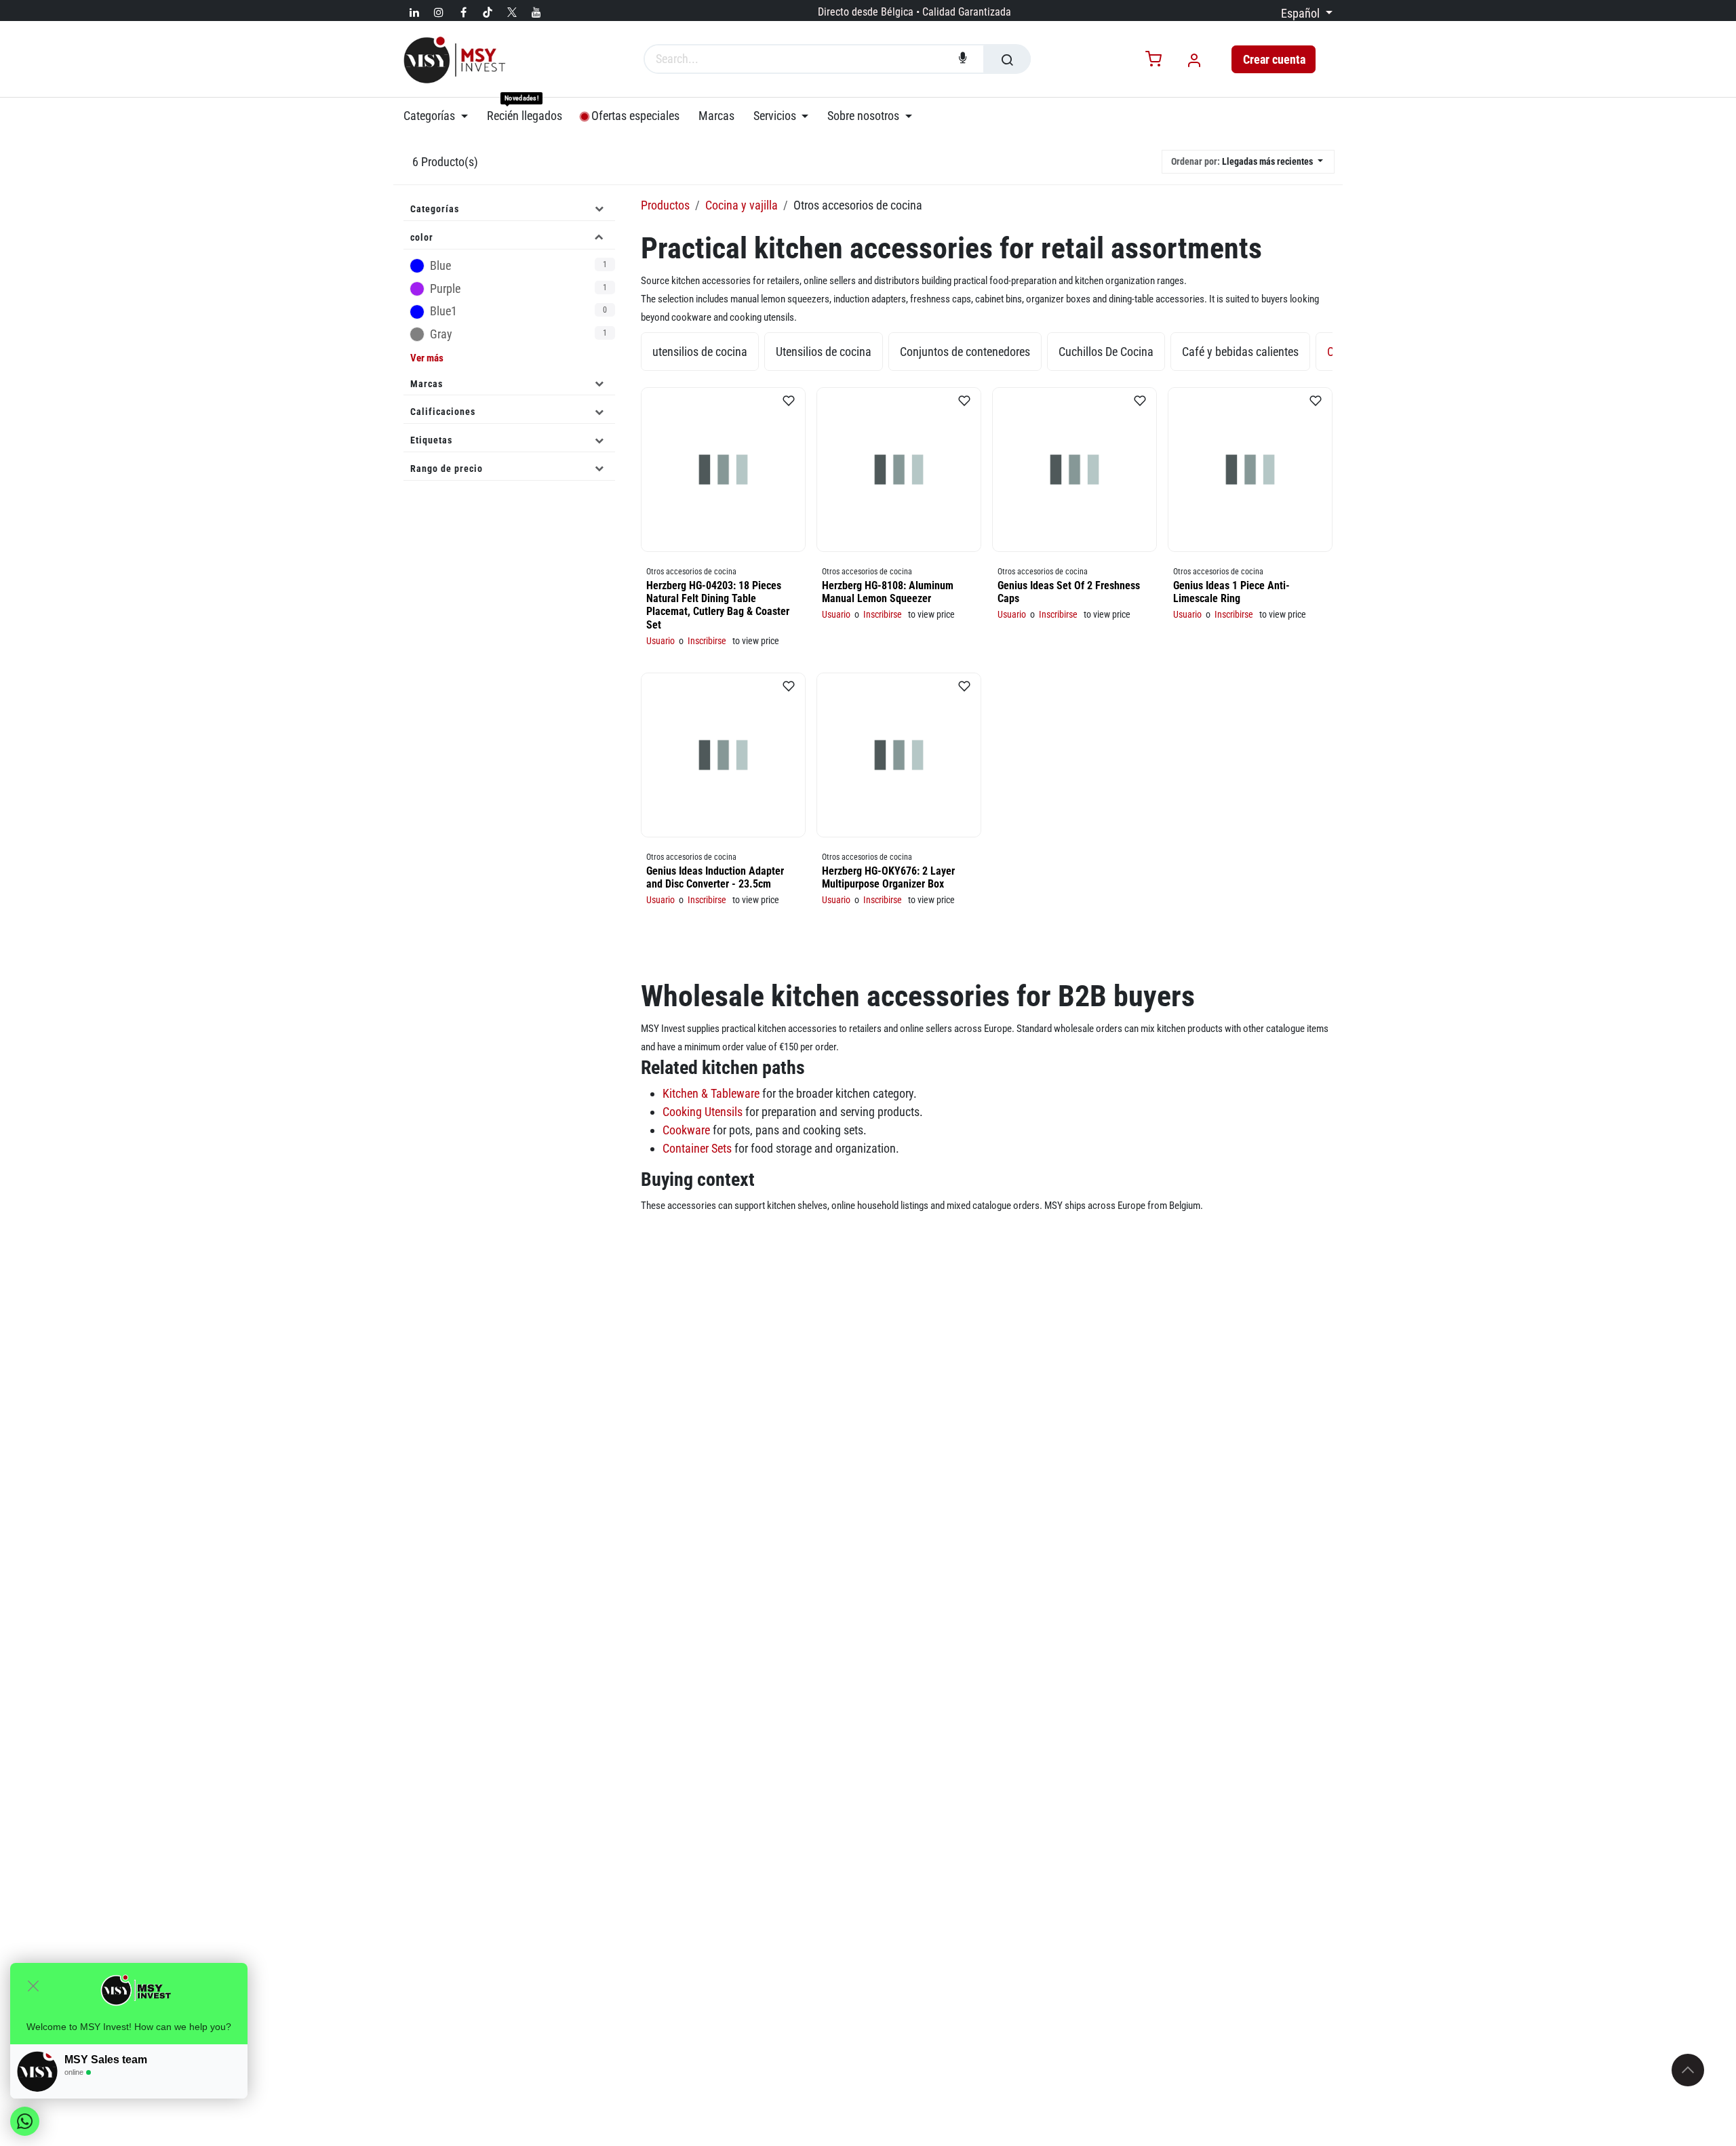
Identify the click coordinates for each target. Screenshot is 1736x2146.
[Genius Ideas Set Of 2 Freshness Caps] (1074, 470)
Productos (665, 205)
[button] (1248, 162)
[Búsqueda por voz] (963, 59)
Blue (518, 265)
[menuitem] (440, 116)
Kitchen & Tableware (711, 1093)
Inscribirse (707, 641)
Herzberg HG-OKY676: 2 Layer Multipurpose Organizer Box (888, 877)
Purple (518, 289)
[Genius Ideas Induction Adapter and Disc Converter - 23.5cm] (723, 755)
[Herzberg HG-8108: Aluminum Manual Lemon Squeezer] (899, 470)
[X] (512, 12)
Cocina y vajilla (742, 205)
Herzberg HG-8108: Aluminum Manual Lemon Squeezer (888, 592)
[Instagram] (439, 12)
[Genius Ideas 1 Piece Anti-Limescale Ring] (1250, 470)
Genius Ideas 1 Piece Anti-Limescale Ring (1231, 592)
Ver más (427, 358)
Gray (518, 334)
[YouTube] (536, 12)
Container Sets (697, 1148)
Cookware (686, 1130)
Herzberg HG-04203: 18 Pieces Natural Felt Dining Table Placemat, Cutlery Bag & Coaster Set (718, 605)
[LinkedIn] (414, 12)
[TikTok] (488, 12)
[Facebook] (463, 12)
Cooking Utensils (703, 1112)
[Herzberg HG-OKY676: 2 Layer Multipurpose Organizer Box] (899, 755)
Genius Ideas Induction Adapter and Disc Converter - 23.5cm (715, 877)
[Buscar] (1007, 59)
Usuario (660, 641)
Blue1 (518, 312)
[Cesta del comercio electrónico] (1153, 60)
